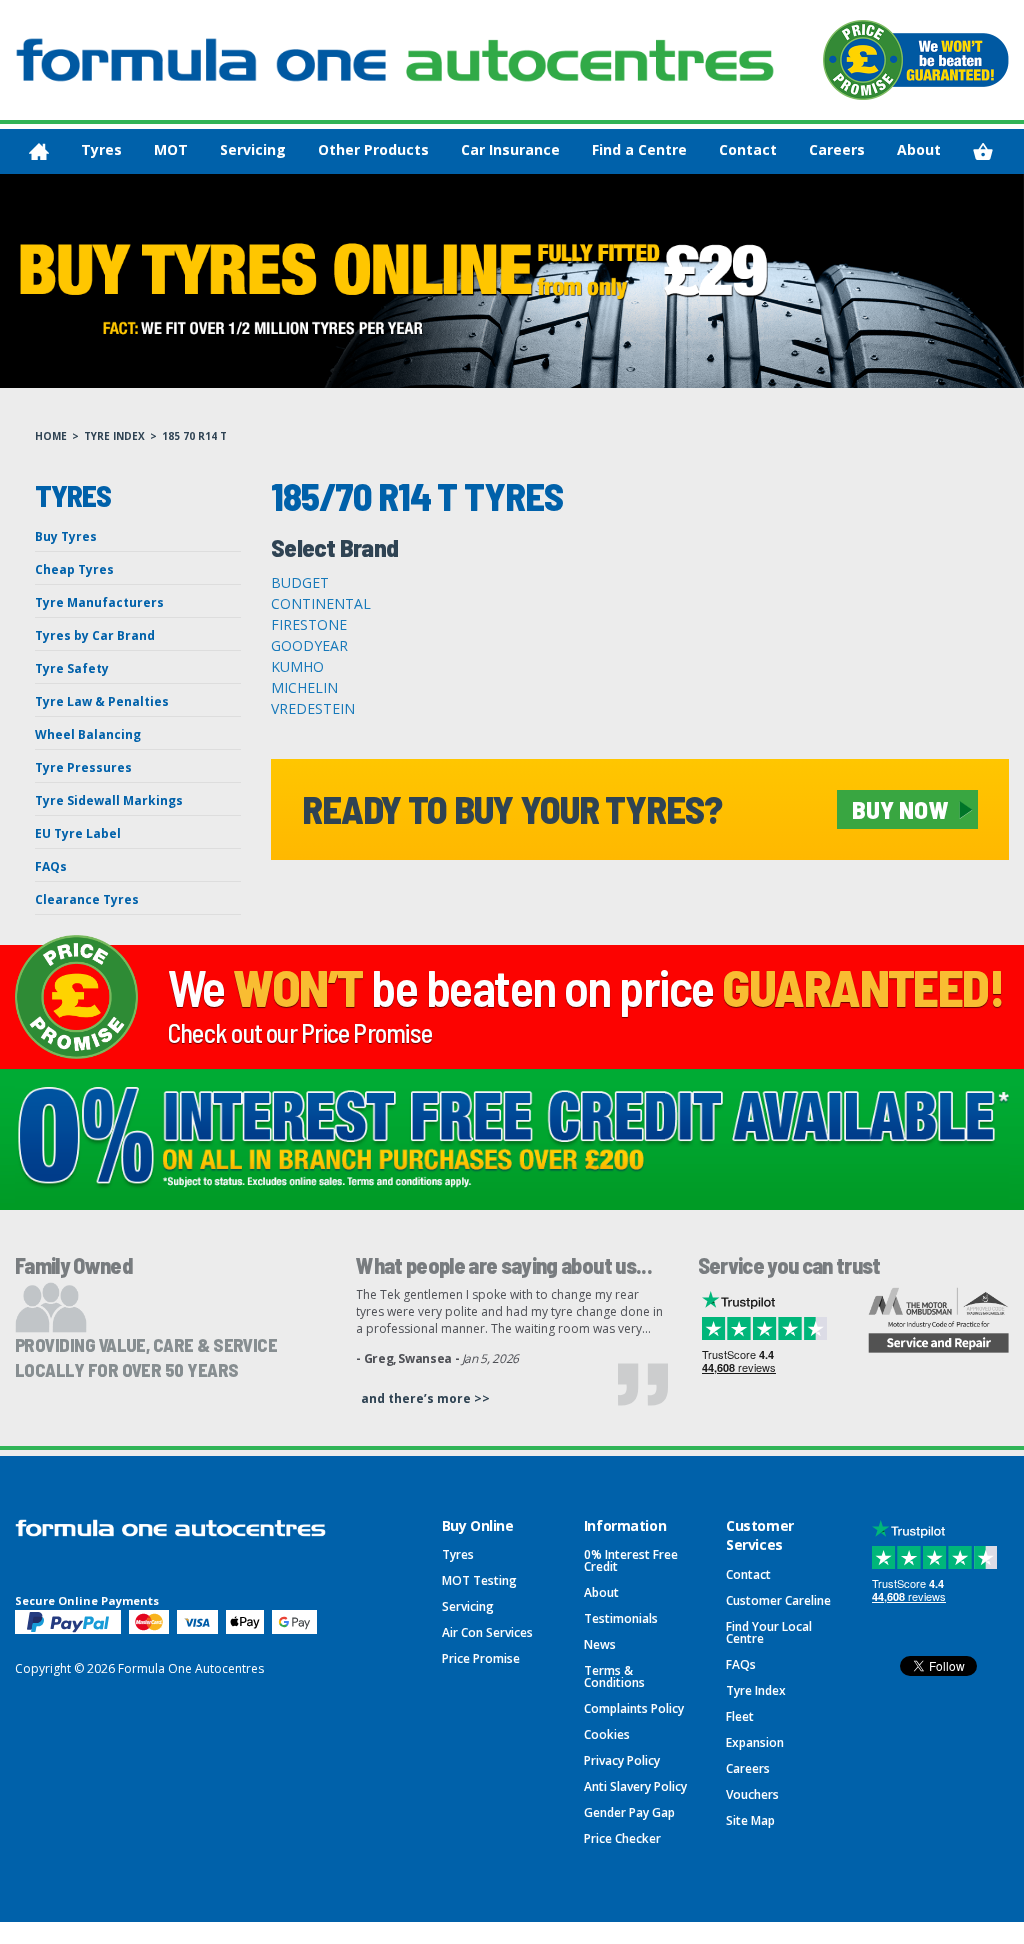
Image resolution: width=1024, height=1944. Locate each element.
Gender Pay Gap (629, 1812)
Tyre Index (114, 436)
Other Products (373, 149)
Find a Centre (639, 149)
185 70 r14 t (194, 436)
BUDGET (300, 582)
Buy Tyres (66, 536)
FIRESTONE (309, 624)
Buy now (900, 809)
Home (51, 436)
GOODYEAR (309, 645)
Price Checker (622, 1838)
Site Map (750, 1820)
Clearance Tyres (87, 899)
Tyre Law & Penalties (102, 701)
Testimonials (621, 1618)
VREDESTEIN (313, 708)
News (600, 1644)
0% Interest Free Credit (631, 1560)
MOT (171, 149)
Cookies (607, 1734)
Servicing (253, 149)
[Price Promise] (916, 60)
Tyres (101, 149)
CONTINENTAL (321, 603)
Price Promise (481, 1658)
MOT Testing (479, 1580)
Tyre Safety (72, 668)
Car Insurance (510, 149)
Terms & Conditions (614, 1676)
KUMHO (297, 666)
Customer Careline (778, 1600)
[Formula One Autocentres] (395, 59)
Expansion (755, 1742)
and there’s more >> (425, 1398)
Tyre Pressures (83, 767)
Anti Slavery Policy (635, 1786)
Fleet (740, 1716)
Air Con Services (487, 1632)
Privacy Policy (622, 1760)
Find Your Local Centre (769, 1632)
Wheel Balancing (88, 734)
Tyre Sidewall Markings (109, 800)
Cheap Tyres (74, 569)
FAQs (51, 866)
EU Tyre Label (78, 833)
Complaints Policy (634, 1708)
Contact (748, 149)
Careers (837, 149)
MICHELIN (304, 687)
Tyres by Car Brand (95, 635)
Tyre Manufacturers (99, 602)
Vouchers (752, 1794)
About (919, 149)
